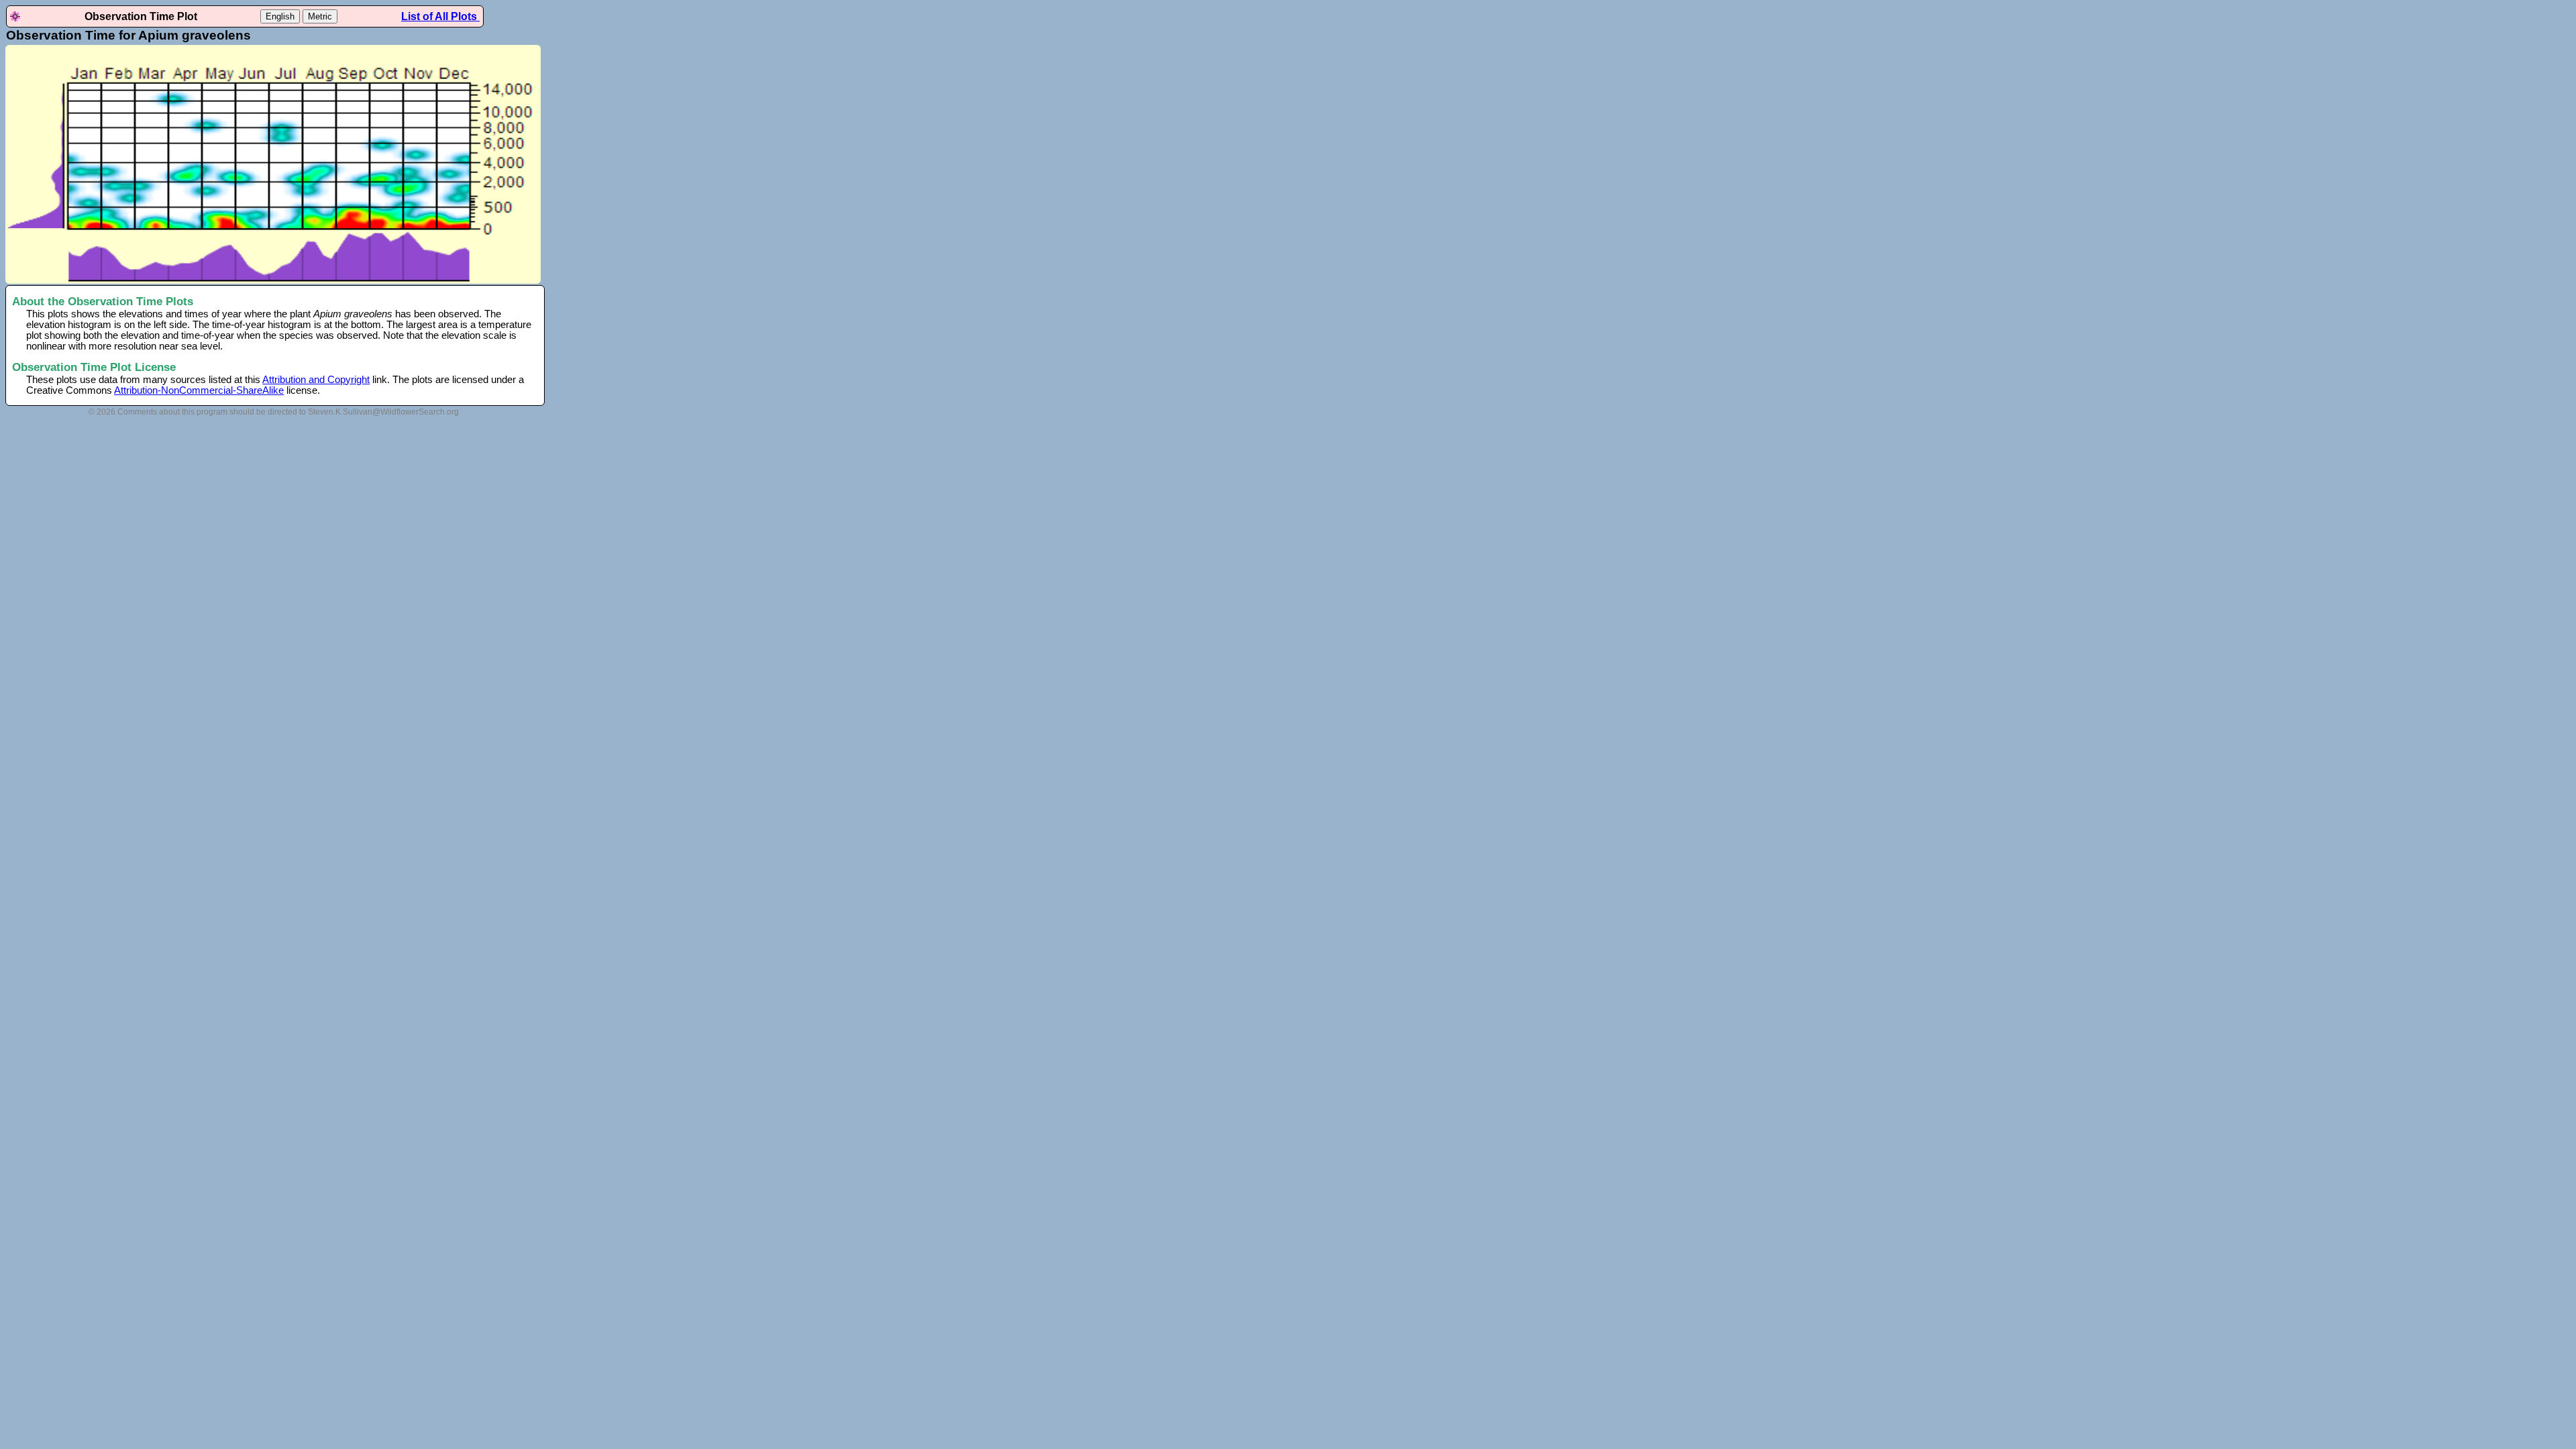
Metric (320, 16)
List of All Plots (440, 16)
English (280, 16)
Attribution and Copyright (316, 380)
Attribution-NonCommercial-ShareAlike (199, 390)
